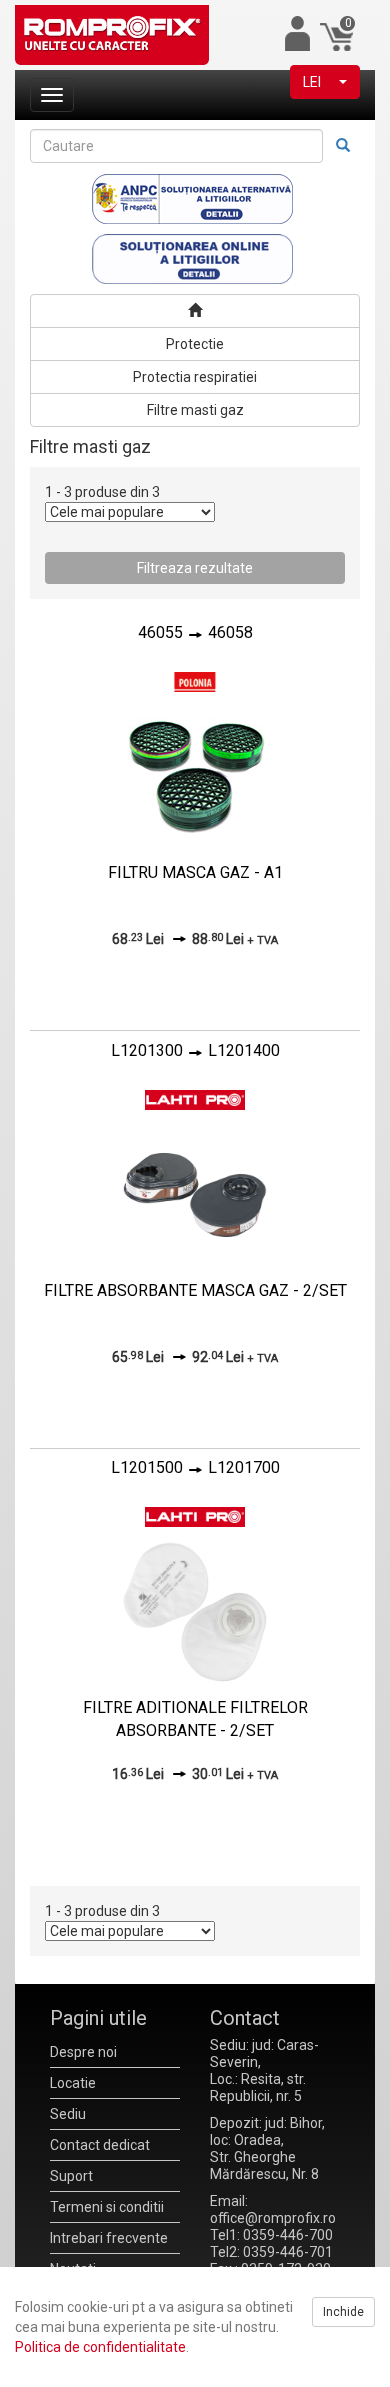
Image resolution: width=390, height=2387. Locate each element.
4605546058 (195, 632)
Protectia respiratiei (195, 377)
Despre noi (83, 2052)
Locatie (73, 2083)
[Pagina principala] (195, 311)
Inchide (343, 2312)
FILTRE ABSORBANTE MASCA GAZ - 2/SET (195, 1290)
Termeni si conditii (107, 2207)
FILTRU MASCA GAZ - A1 (195, 872)
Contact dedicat (100, 2145)
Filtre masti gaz (195, 410)
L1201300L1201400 (195, 1050)
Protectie (195, 344)
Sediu (68, 2114)
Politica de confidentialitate (100, 2347)
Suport (71, 2176)
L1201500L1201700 (195, 1467)
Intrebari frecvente (109, 2238)
